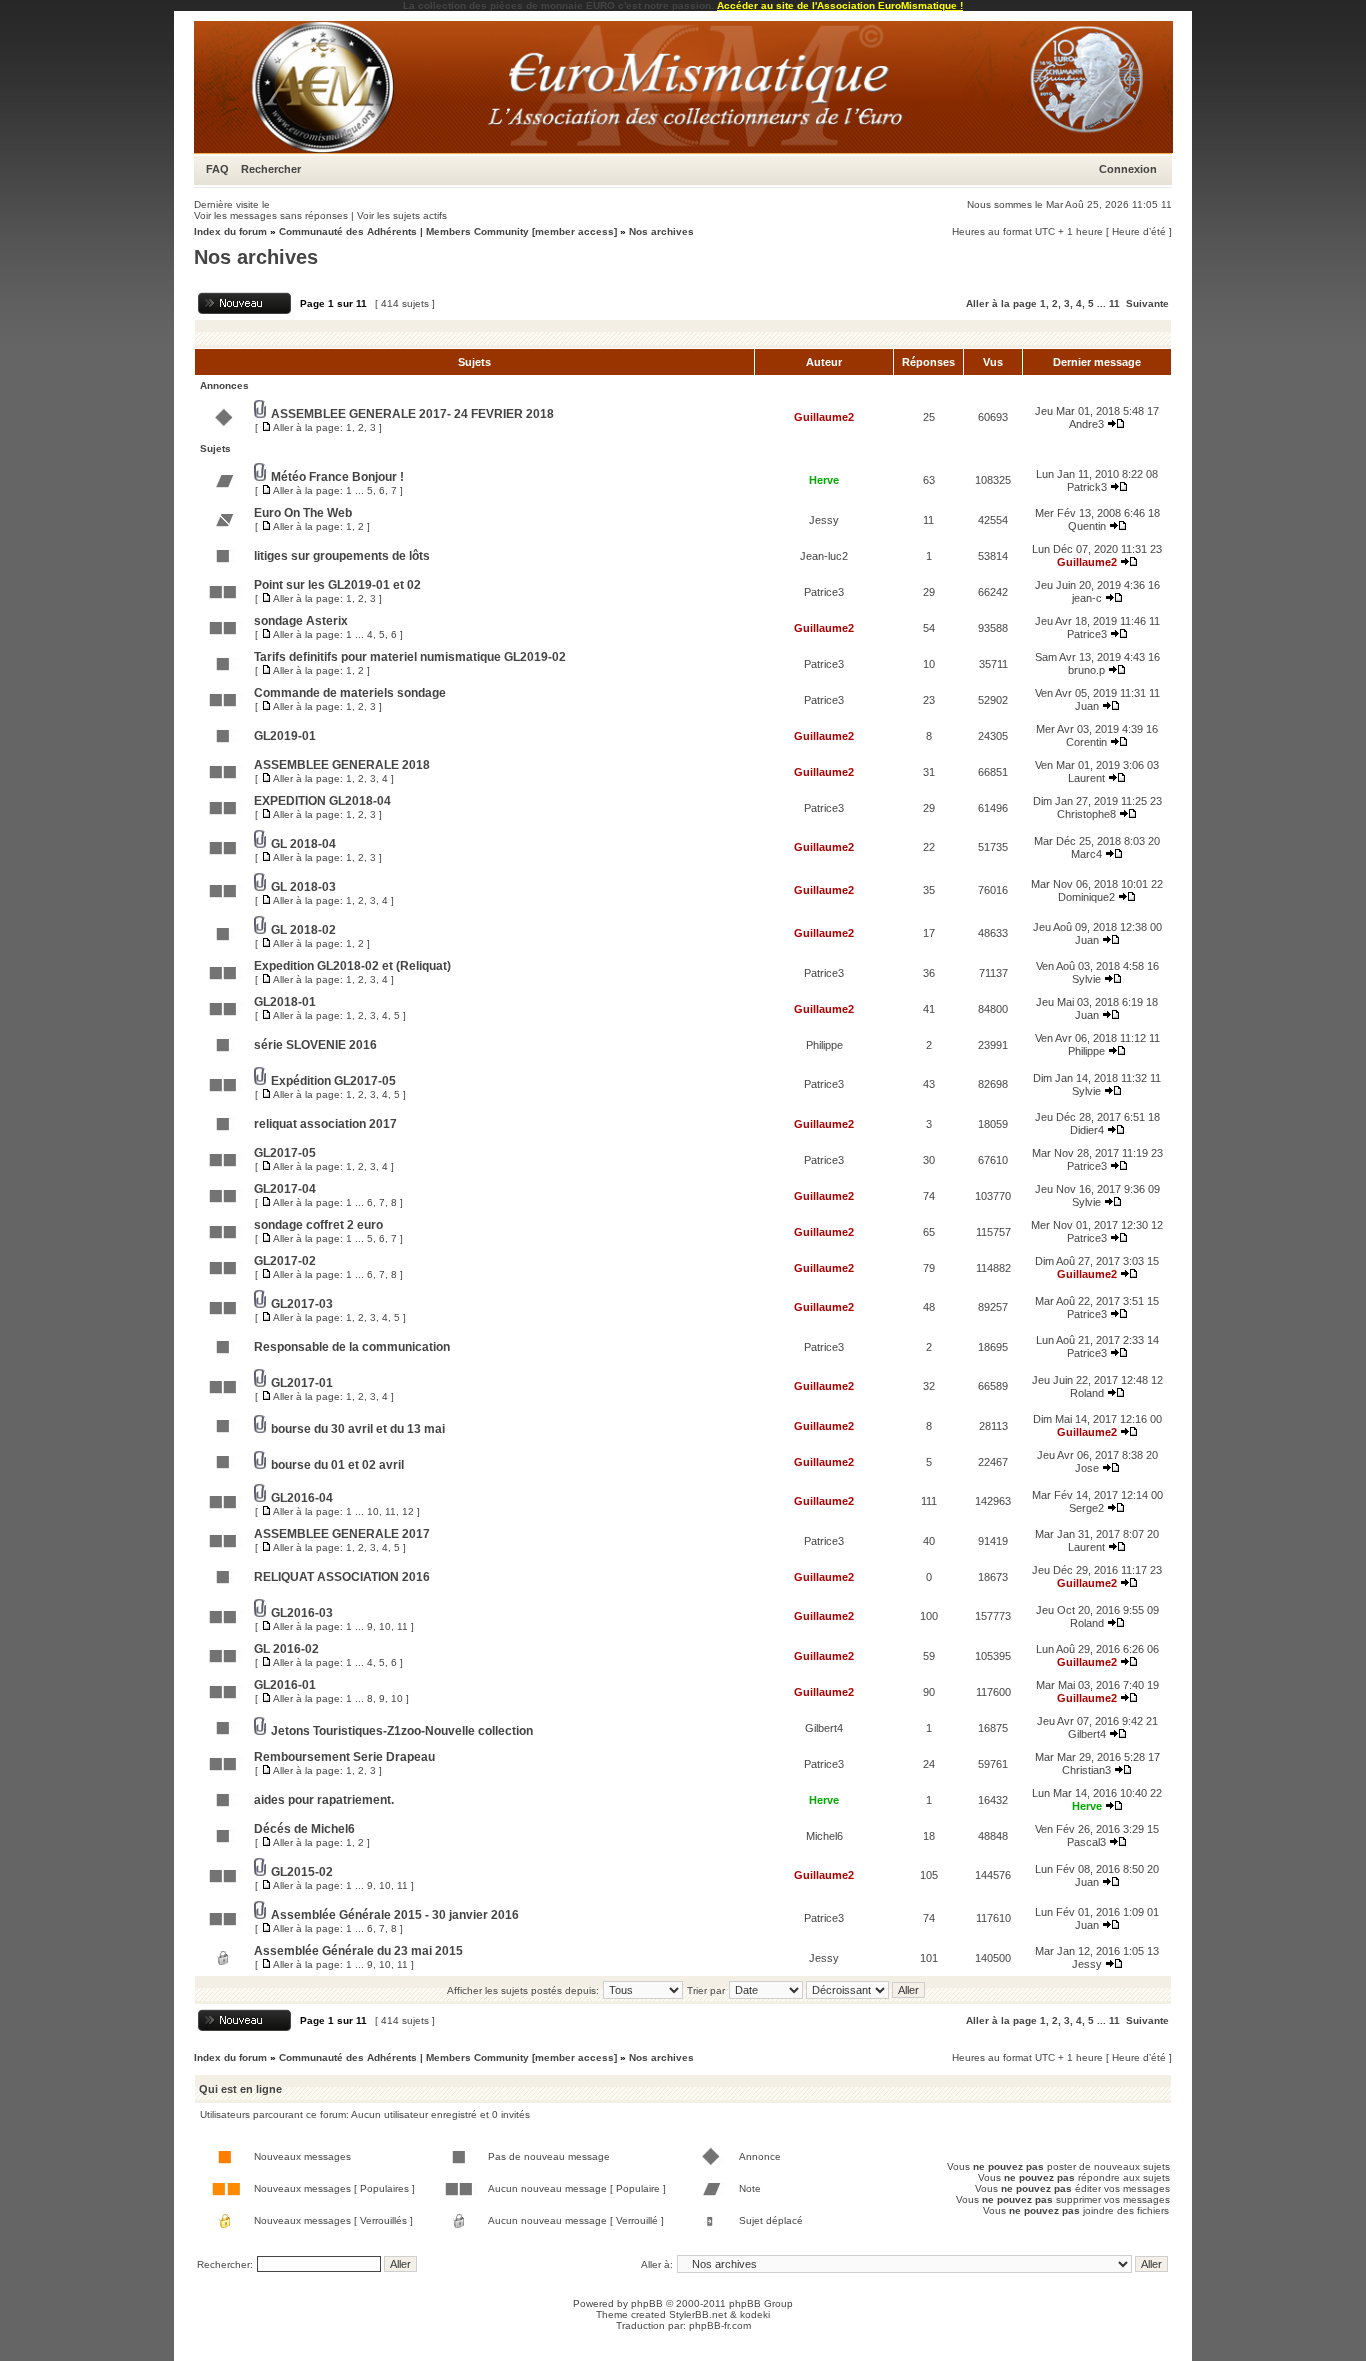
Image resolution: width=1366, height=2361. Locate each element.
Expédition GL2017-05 (333, 1081)
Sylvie (1086, 979)
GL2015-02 (302, 1872)
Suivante (1147, 303)
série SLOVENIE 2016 (315, 1045)
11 (1114, 303)
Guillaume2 (824, 417)
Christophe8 (1086, 814)
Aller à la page (1001, 303)
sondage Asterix (301, 621)
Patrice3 (824, 592)
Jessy (824, 520)
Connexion (1128, 169)
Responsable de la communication (352, 1347)
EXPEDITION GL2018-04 (322, 801)
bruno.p (1086, 670)
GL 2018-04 (303, 844)
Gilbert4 (824, 1728)
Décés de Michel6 (304, 1829)
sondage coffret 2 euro (318, 1225)
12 (408, 1511)
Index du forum (230, 231)
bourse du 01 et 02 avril (337, 1465)
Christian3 (1086, 1770)
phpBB (647, 2303)
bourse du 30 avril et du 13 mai (358, 1429)
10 (373, 1511)
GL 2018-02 (303, 930)
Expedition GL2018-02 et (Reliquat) (352, 966)
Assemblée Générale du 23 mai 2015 (358, 1951)
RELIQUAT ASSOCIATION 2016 (342, 1577)
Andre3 (1086, 424)
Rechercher (271, 169)
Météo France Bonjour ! (337, 477)
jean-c (1087, 598)
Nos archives (661, 231)
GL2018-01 (285, 1002)
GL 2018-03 (303, 887)
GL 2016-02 (286, 1649)
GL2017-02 (285, 1261)
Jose (1087, 1468)
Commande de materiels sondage (350, 693)
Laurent (1086, 778)
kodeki (755, 2314)
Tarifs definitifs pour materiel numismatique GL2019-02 (410, 657)
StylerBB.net (698, 2314)
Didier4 (1087, 1130)
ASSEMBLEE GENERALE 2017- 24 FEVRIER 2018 (412, 414)
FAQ (217, 169)
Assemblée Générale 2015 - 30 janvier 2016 (395, 1915)
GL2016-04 (302, 1498)
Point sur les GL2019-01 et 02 (337, 585)
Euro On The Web (303, 513)
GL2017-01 (302, 1383)
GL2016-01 (285, 1685)
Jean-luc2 (824, 556)
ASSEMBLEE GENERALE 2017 (342, 1534)
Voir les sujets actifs (402, 215)
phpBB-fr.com (720, 2325)
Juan (1087, 706)
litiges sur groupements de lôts (342, 556)
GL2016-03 (302, 1613)
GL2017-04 (285, 1189)
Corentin (1086, 742)
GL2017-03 (302, 1304)
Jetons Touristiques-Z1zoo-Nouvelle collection (402, 1731)
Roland (1087, 1393)
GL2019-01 (285, 736)
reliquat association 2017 (325, 1124)
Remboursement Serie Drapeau (344, 1757)
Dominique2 (1086, 897)
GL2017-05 (285, 1153)
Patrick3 (1087, 487)
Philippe (824, 1045)
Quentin (1087, 526)
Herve (824, 480)
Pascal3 (1086, 1842)
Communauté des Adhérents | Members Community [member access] (448, 231)
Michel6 (824, 1836)
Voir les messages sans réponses (271, 215)
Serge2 (1086, 1508)
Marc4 (1086, 854)
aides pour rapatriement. (324, 1800)
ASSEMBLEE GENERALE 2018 (342, 765)
